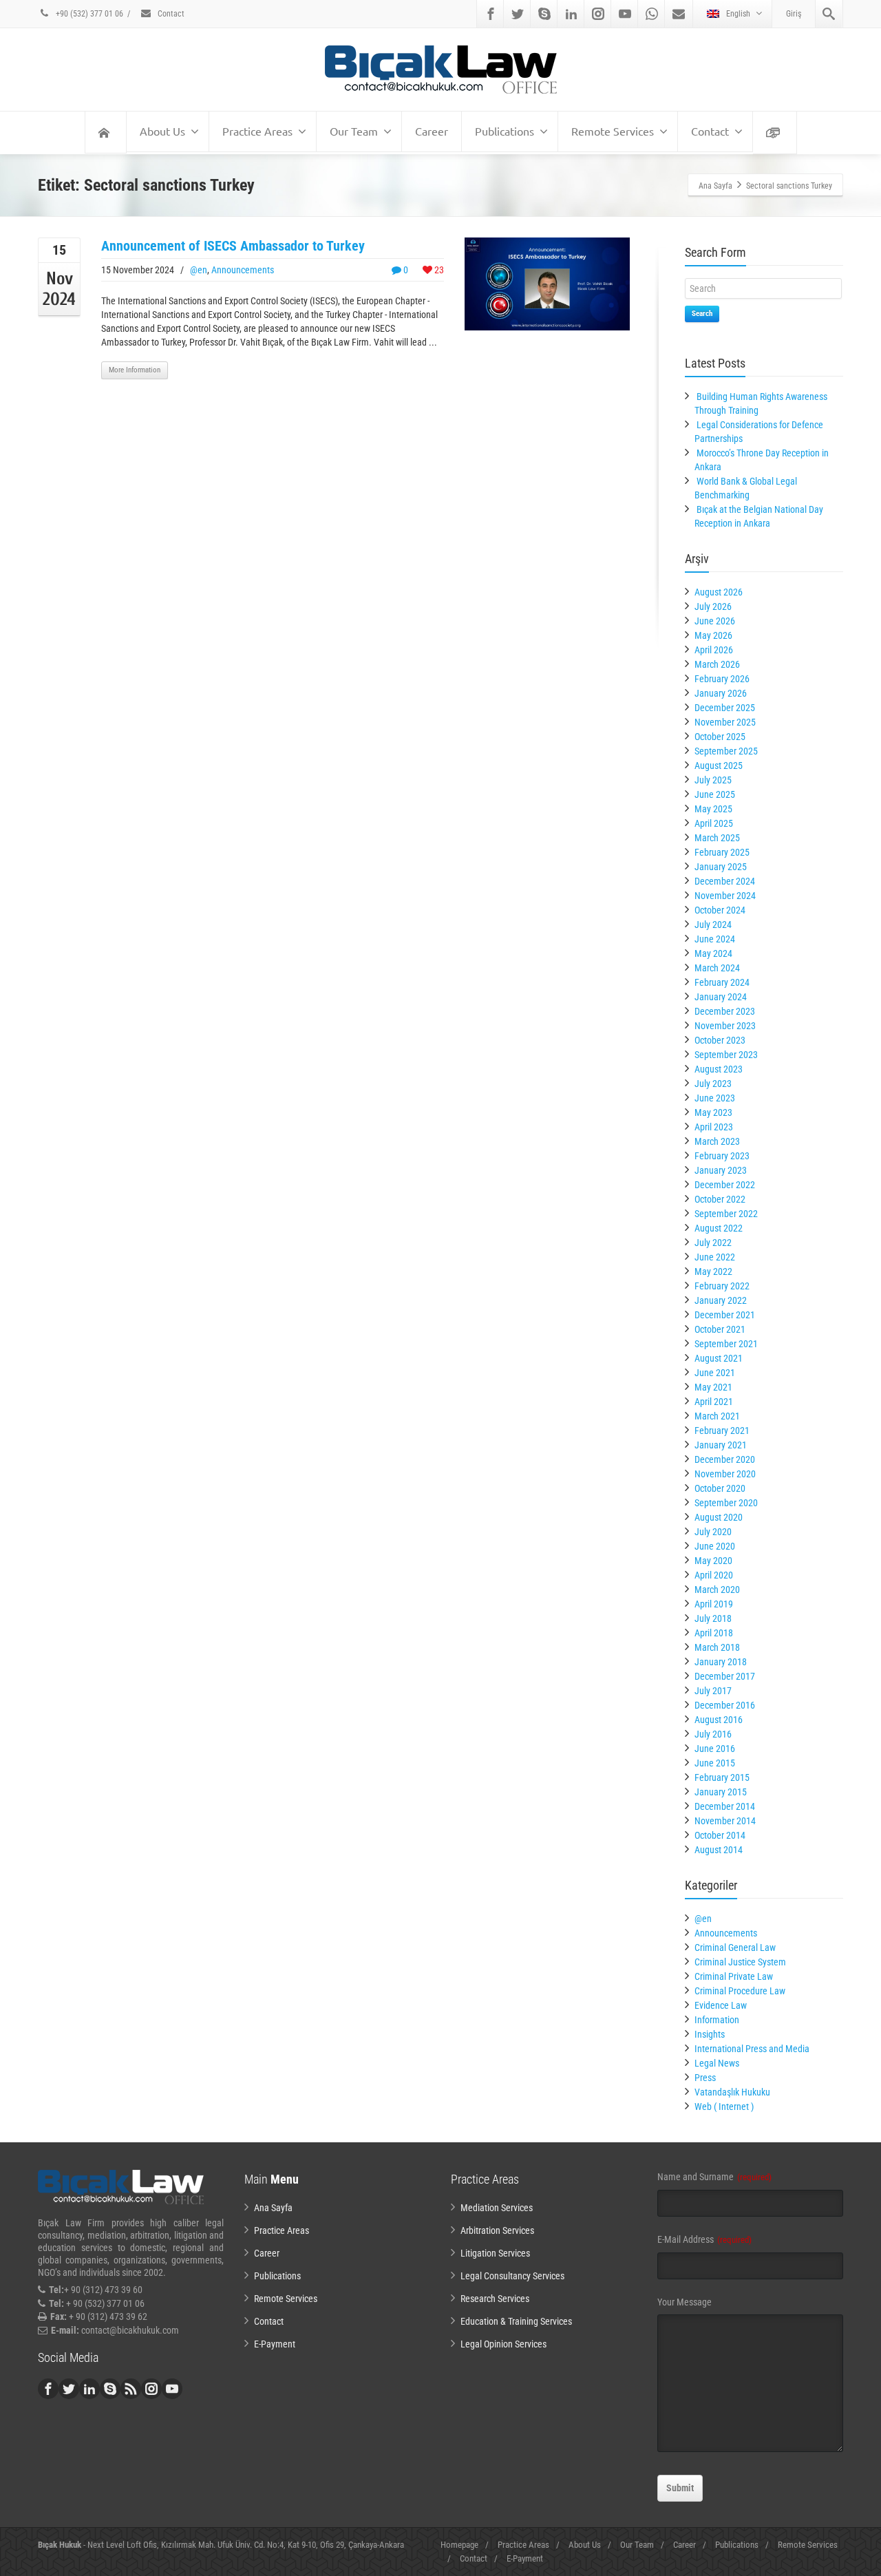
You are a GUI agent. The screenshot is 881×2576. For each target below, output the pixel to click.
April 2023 (714, 1127)
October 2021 (720, 1329)
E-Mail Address (704, 2239)
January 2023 (721, 1170)
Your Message (684, 2302)
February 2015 (722, 1777)
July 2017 (713, 1691)
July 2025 (713, 780)
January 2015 (721, 1792)
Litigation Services (495, 2253)
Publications (505, 131)
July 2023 (713, 1084)
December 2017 (725, 1676)
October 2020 (720, 1488)
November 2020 (725, 1474)
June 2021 (715, 1373)
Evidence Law (721, 2005)
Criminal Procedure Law (740, 1991)
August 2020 (719, 1517)
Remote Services (613, 131)
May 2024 (713, 953)
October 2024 (720, 910)
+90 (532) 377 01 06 (88, 14)
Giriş (794, 14)
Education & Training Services (516, 2321)
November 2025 (725, 722)
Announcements (243, 270)
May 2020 (713, 1561)
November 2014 (725, 1821)
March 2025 (717, 838)
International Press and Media (752, 2049)
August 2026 (719, 592)
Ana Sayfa (273, 2208)
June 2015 (715, 1763)
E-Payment (275, 2344)
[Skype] (544, 14)
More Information (135, 370)
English (738, 14)
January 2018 (721, 1662)
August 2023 (719, 1069)
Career (432, 131)
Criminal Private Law (734, 1976)
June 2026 (715, 621)
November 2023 (725, 1026)
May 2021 (713, 1387)
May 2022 (713, 1271)
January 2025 (721, 867)
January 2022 (721, 1300)
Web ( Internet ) (724, 2107)
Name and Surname (714, 2177)
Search (702, 314)
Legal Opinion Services (503, 2344)
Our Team (354, 131)
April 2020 (714, 1575)
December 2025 (725, 708)
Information (717, 2020)
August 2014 (719, 1850)
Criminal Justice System (740, 1962)
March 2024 (717, 968)
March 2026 (717, 664)
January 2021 (721, 1445)
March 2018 (717, 1647)
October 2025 (720, 737)
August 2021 (719, 1358)
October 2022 (720, 1199)
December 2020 (725, 1459)
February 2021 (722, 1430)
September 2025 (726, 751)
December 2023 (725, 1011)
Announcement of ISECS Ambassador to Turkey (233, 246)
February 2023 (722, 1156)
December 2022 (725, 1185)
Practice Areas (257, 131)
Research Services (495, 2299)
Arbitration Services (497, 2230)
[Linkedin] (571, 14)
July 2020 (713, 1532)
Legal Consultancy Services (512, 2276)
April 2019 (714, 1604)
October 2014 (720, 1835)
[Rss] (131, 2389)
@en (199, 270)
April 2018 (714, 1633)
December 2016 (725, 1705)
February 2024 (722, 982)
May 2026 (713, 635)
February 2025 (722, 852)
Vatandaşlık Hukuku (732, 2092)
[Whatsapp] (652, 14)
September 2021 (726, 1344)
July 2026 (713, 606)
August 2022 (719, 1228)
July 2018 (713, 1618)
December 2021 (725, 1315)
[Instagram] (598, 14)
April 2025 (714, 823)
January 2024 (721, 997)
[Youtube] (625, 14)
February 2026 (722, 679)
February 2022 (722, 1286)
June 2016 (715, 1749)
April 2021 (714, 1402)
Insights (710, 2034)
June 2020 (715, 1546)
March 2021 (717, 1416)
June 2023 (715, 1098)
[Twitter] (518, 14)
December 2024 (725, 881)
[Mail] (679, 14)
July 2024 (713, 925)
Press (705, 2078)
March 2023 (717, 1141)
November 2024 (725, 896)
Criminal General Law (735, 1947)
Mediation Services (497, 2208)
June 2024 (715, 939)
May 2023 (713, 1112)
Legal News (717, 2063)
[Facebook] (491, 14)
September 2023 (726, 1055)
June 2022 (715, 1257)
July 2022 (713, 1243)
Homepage (459, 2545)
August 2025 (719, 766)
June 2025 (715, 794)
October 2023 (720, 1040)
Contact (170, 14)
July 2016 (713, 1734)
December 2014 (725, 1806)
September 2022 (726, 1214)
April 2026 (714, 650)
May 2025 (713, 809)
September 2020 (726, 1503)
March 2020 (717, 1590)
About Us (162, 131)
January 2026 (721, 693)
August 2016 (719, 1720)
